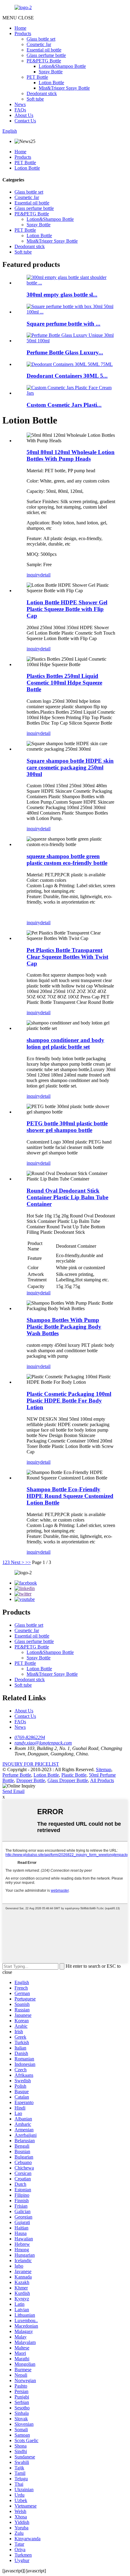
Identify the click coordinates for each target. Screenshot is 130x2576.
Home (20, 28)
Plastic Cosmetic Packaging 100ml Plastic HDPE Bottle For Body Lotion (69, 1401)
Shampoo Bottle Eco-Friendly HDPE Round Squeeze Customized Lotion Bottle (70, 1496)
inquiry (33, 575)
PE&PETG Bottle (44, 61)
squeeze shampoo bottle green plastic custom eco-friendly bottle (67, 860)
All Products (102, 1780)
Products (23, 33)
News (20, 104)
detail (45, 575)
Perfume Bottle (17, 1775)
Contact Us (25, 121)
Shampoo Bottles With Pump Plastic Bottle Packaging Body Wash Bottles (64, 1327)
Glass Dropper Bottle (68, 1780)
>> (28, 1562)
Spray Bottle (51, 72)
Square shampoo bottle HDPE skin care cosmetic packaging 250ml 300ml (70, 767)
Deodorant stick (42, 93)
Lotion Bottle (51, 83)
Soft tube (35, 99)
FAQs (20, 110)
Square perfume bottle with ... (63, 324)
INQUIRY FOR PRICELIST (31, 1764)
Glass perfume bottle (46, 55)
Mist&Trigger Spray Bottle (64, 88)
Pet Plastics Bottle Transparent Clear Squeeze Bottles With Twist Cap (67, 957)
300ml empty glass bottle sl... (62, 295)
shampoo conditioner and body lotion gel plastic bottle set (65, 1043)
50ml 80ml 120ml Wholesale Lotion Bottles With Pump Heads (71, 455)
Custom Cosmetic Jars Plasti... (64, 405)
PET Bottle (37, 77)
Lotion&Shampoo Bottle (62, 66)
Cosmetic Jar (39, 44)
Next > (18, 1562)
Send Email (13, 1791)
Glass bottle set (41, 39)
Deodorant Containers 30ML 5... (67, 376)
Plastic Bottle (74, 1775)
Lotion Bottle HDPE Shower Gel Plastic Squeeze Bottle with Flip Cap (67, 609)
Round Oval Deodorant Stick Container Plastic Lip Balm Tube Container (67, 1197)
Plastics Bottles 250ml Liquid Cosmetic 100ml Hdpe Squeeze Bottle (64, 683)
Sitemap (104, 1769)
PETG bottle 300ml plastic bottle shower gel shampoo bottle (67, 1127)
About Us (24, 115)
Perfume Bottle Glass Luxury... (65, 352)
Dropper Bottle (31, 1780)
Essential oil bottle (44, 50)
